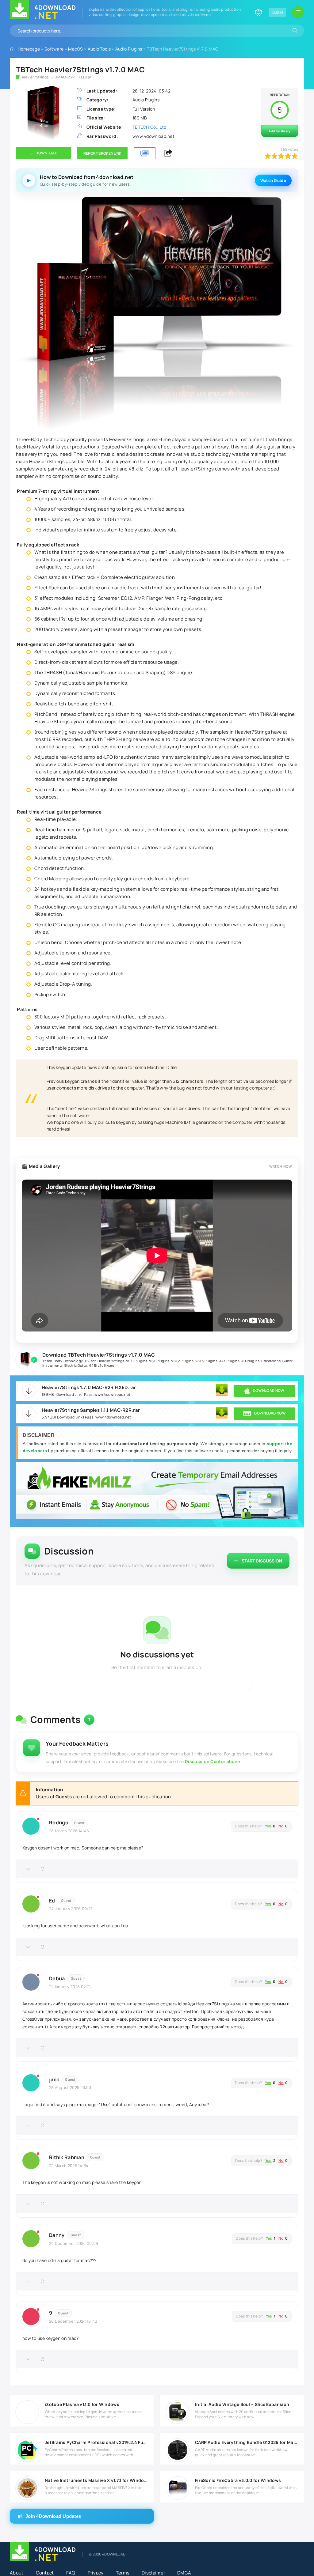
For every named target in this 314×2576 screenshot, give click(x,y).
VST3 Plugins (207, 1361)
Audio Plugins (129, 49)
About (17, 2573)
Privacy (96, 2573)
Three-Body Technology (62, 1361)
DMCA (184, 2573)
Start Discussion (262, 1561)
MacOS (76, 49)
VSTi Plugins (137, 1361)
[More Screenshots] (145, 153)
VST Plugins (159, 1361)
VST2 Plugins (182, 1361)
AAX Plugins (229, 1361)
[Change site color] (258, 12)
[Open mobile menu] (298, 12)
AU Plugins (251, 1361)
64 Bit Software (102, 1365)
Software (54, 49)
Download (46, 153)
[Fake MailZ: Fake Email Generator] (157, 1492)
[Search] (295, 31)
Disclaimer (153, 2573)
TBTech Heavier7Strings (104, 1361)
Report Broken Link (102, 153)
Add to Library (280, 131)
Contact (45, 2573)
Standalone (271, 1361)
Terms (123, 2573)
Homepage (29, 49)
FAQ (71, 2573)
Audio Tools (99, 49)
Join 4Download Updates (53, 2516)
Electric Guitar (76, 1365)
